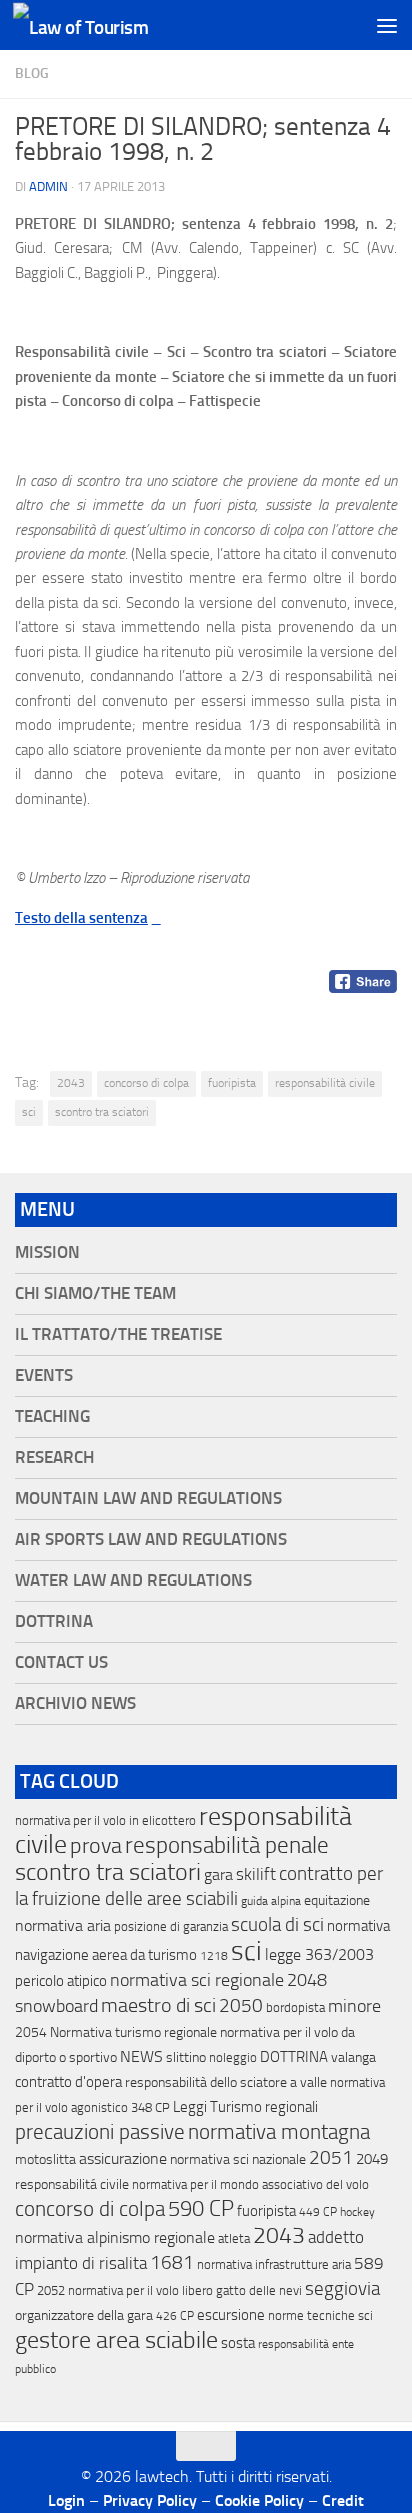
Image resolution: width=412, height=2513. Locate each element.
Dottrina (54, 1621)
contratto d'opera (68, 2082)
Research (54, 1457)
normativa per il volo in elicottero (105, 1820)
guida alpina (271, 1901)
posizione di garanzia (171, 1926)
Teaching (52, 1416)
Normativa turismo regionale (133, 2032)
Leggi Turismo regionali (245, 2107)
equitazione (337, 1900)
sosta (238, 2343)
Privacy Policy (150, 2500)
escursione (231, 2315)
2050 (241, 2006)
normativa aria (63, 1925)
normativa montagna (279, 2132)
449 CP (318, 2212)
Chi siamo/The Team (95, 1293)
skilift (256, 1874)
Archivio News (75, 1703)
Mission (47, 1252)
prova (96, 1846)
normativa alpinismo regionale (115, 2237)
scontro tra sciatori (102, 1112)
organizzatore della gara (84, 2315)
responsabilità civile (325, 1083)
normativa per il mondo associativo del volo (250, 2184)
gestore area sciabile (116, 2340)
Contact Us (61, 1662)
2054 (31, 2032)
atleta (234, 2238)
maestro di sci (158, 2005)
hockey (357, 2212)
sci (29, 1112)
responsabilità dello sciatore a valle (226, 2082)
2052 (51, 2290)
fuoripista (232, 1083)
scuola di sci (277, 1924)
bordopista (295, 2007)
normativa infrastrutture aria (274, 2264)
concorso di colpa (146, 1083)
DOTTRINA (294, 2057)
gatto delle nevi (259, 2290)
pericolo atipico (61, 1981)
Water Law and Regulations (133, 1580)
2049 (372, 2159)
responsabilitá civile (72, 2184)
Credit (343, 2500)
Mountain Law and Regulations (148, 1498)
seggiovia (342, 2289)
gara (218, 1874)
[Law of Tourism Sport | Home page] (103, 25)
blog (32, 73)
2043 (71, 1083)
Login (66, 2500)
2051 (331, 2157)
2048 (307, 1980)
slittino (186, 2057)
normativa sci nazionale (238, 2159)
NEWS (141, 2056)
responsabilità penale (227, 1845)
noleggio (233, 2057)
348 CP (150, 2107)
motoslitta (45, 2159)
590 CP (201, 2209)
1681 (172, 2263)
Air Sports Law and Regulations (151, 1539)
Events (44, 1375)
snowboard (56, 2006)
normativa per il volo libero (140, 2290)
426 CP (175, 2316)
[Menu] (387, 25)
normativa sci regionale (197, 1980)
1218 (214, 1956)
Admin (48, 186)
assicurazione (123, 2158)
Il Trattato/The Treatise (118, 1334)
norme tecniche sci (320, 2315)
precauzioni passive (100, 2132)
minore (354, 2006)
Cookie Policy (259, 2500)
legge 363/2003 (319, 1954)
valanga (353, 2057)
